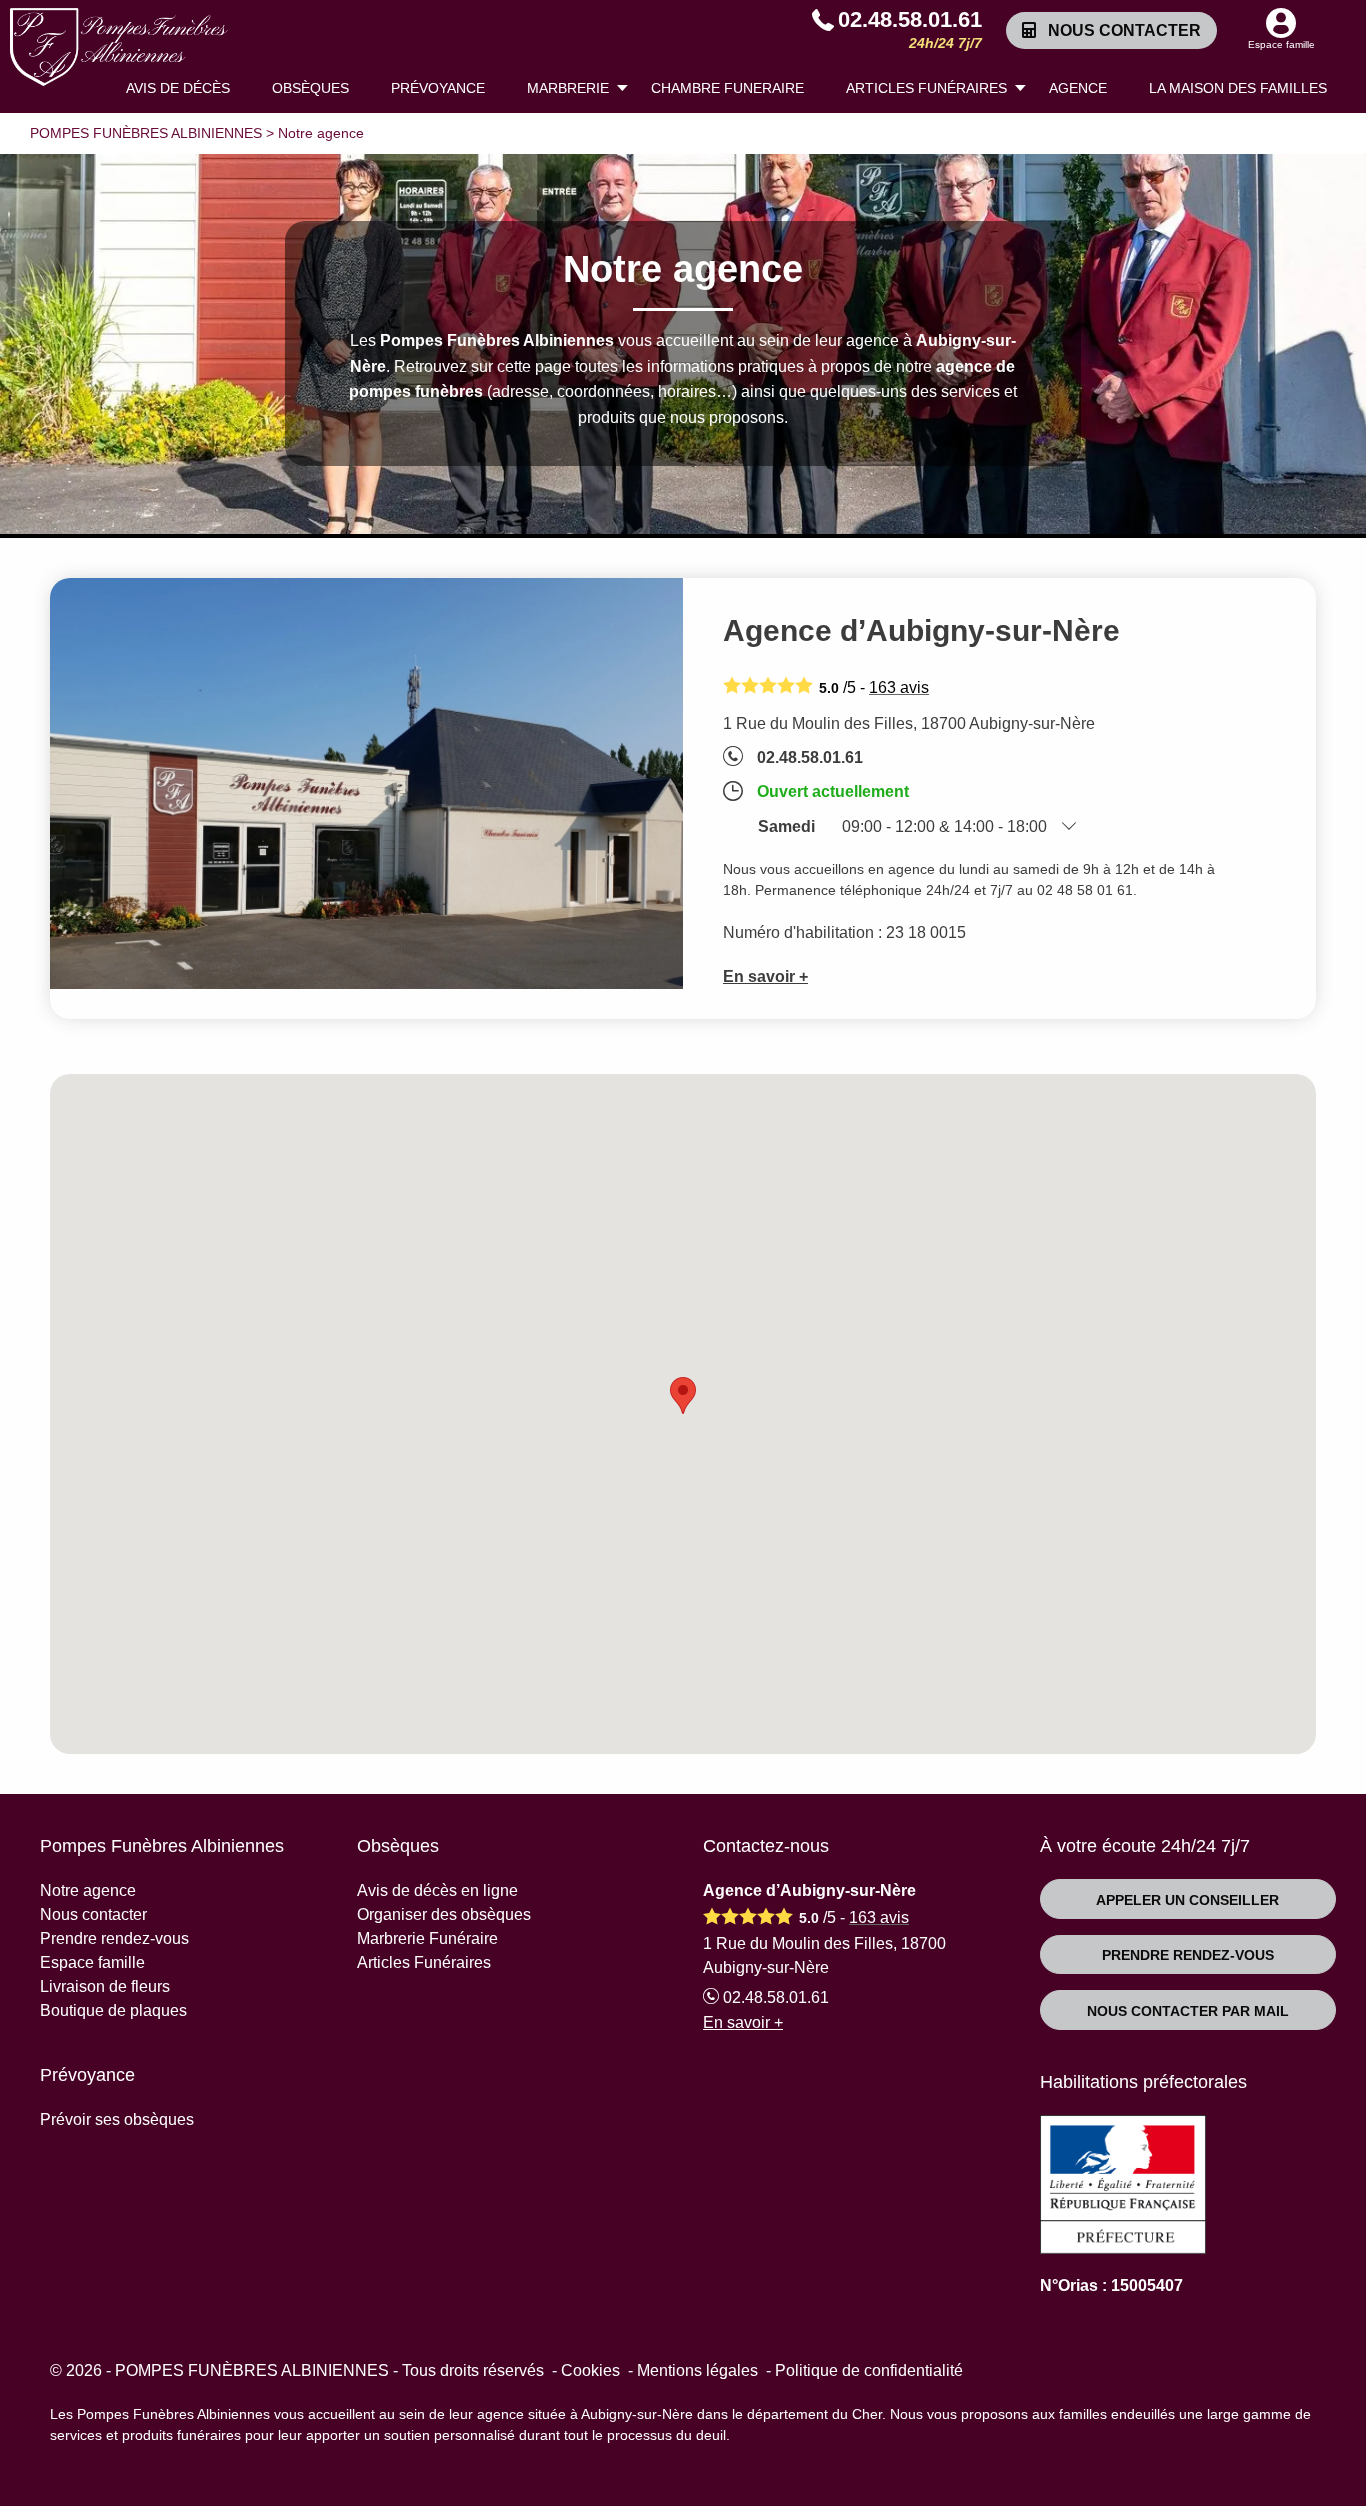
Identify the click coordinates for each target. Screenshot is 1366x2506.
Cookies (590, 2370)
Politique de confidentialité (869, 2370)
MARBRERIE (568, 88)
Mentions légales (697, 2370)
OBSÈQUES (310, 88)
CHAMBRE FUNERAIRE (727, 88)
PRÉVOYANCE (438, 88)
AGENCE (1078, 88)
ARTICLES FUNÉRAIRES (926, 88)
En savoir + (765, 976)
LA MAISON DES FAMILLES (1238, 88)
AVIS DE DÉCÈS (178, 88)
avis (899, 687)
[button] (683, 1395)
